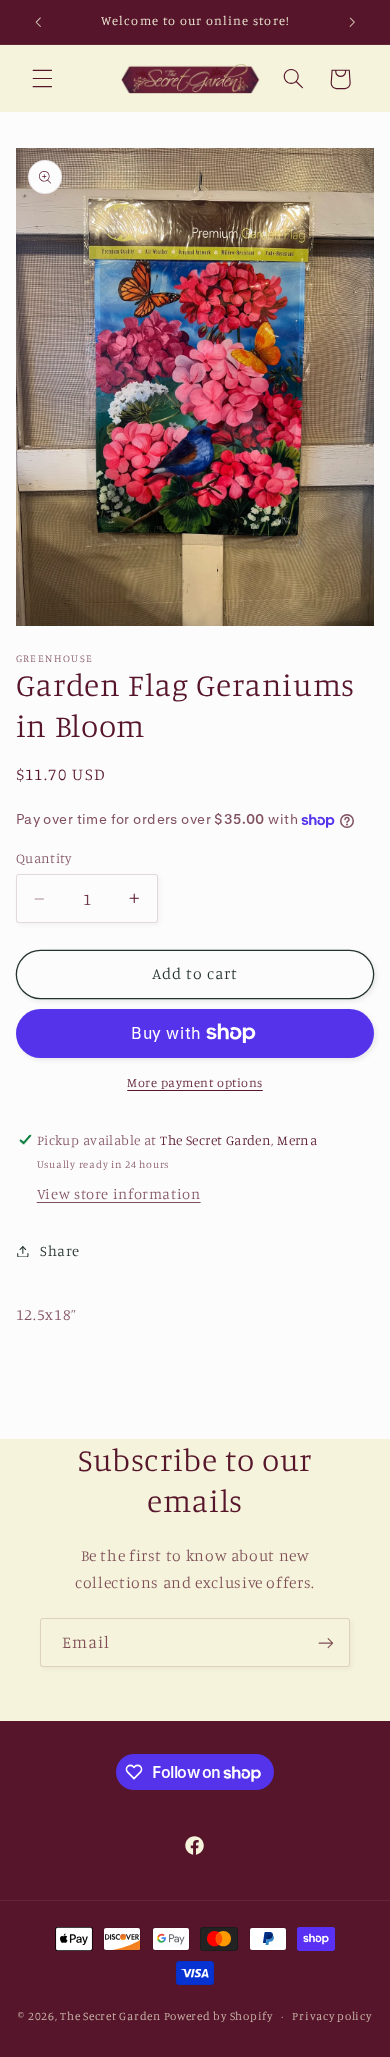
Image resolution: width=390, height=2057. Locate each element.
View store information (119, 1193)
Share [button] (60, 1250)
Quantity (43, 858)
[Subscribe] (326, 1642)
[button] (42, 79)
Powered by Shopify (218, 2016)
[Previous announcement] (38, 22)
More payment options (195, 1082)
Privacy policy (331, 2016)
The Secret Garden (110, 2016)
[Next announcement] (352, 22)
